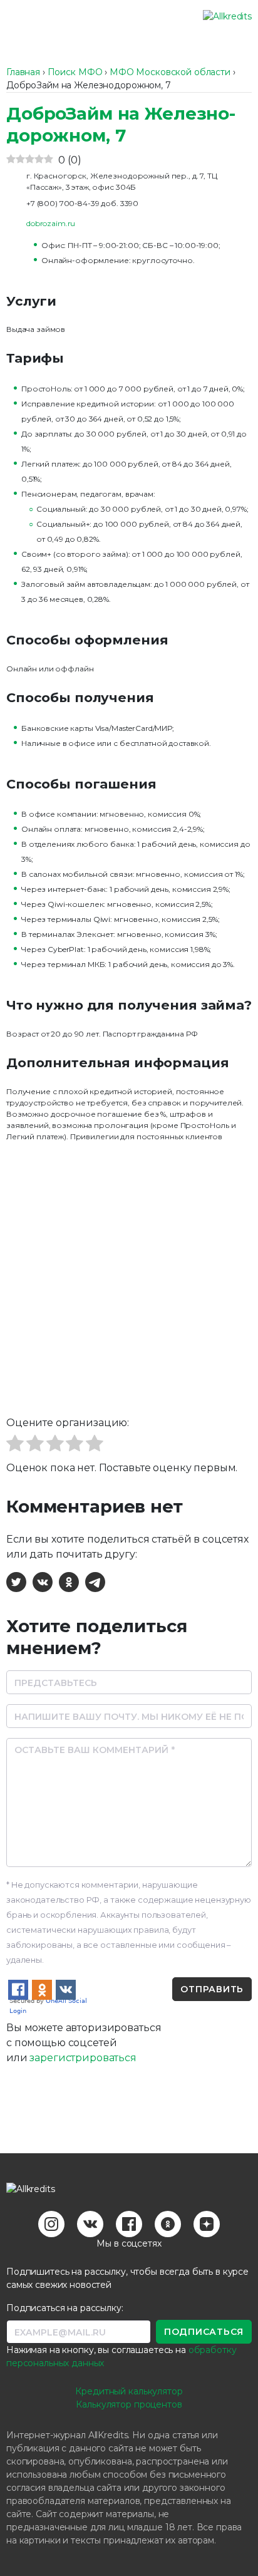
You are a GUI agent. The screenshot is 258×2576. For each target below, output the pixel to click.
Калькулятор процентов (129, 2404)
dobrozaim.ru (51, 223)
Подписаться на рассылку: (65, 2308)
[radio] (15, 1445)
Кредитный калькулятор (129, 2391)
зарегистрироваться (83, 2058)
